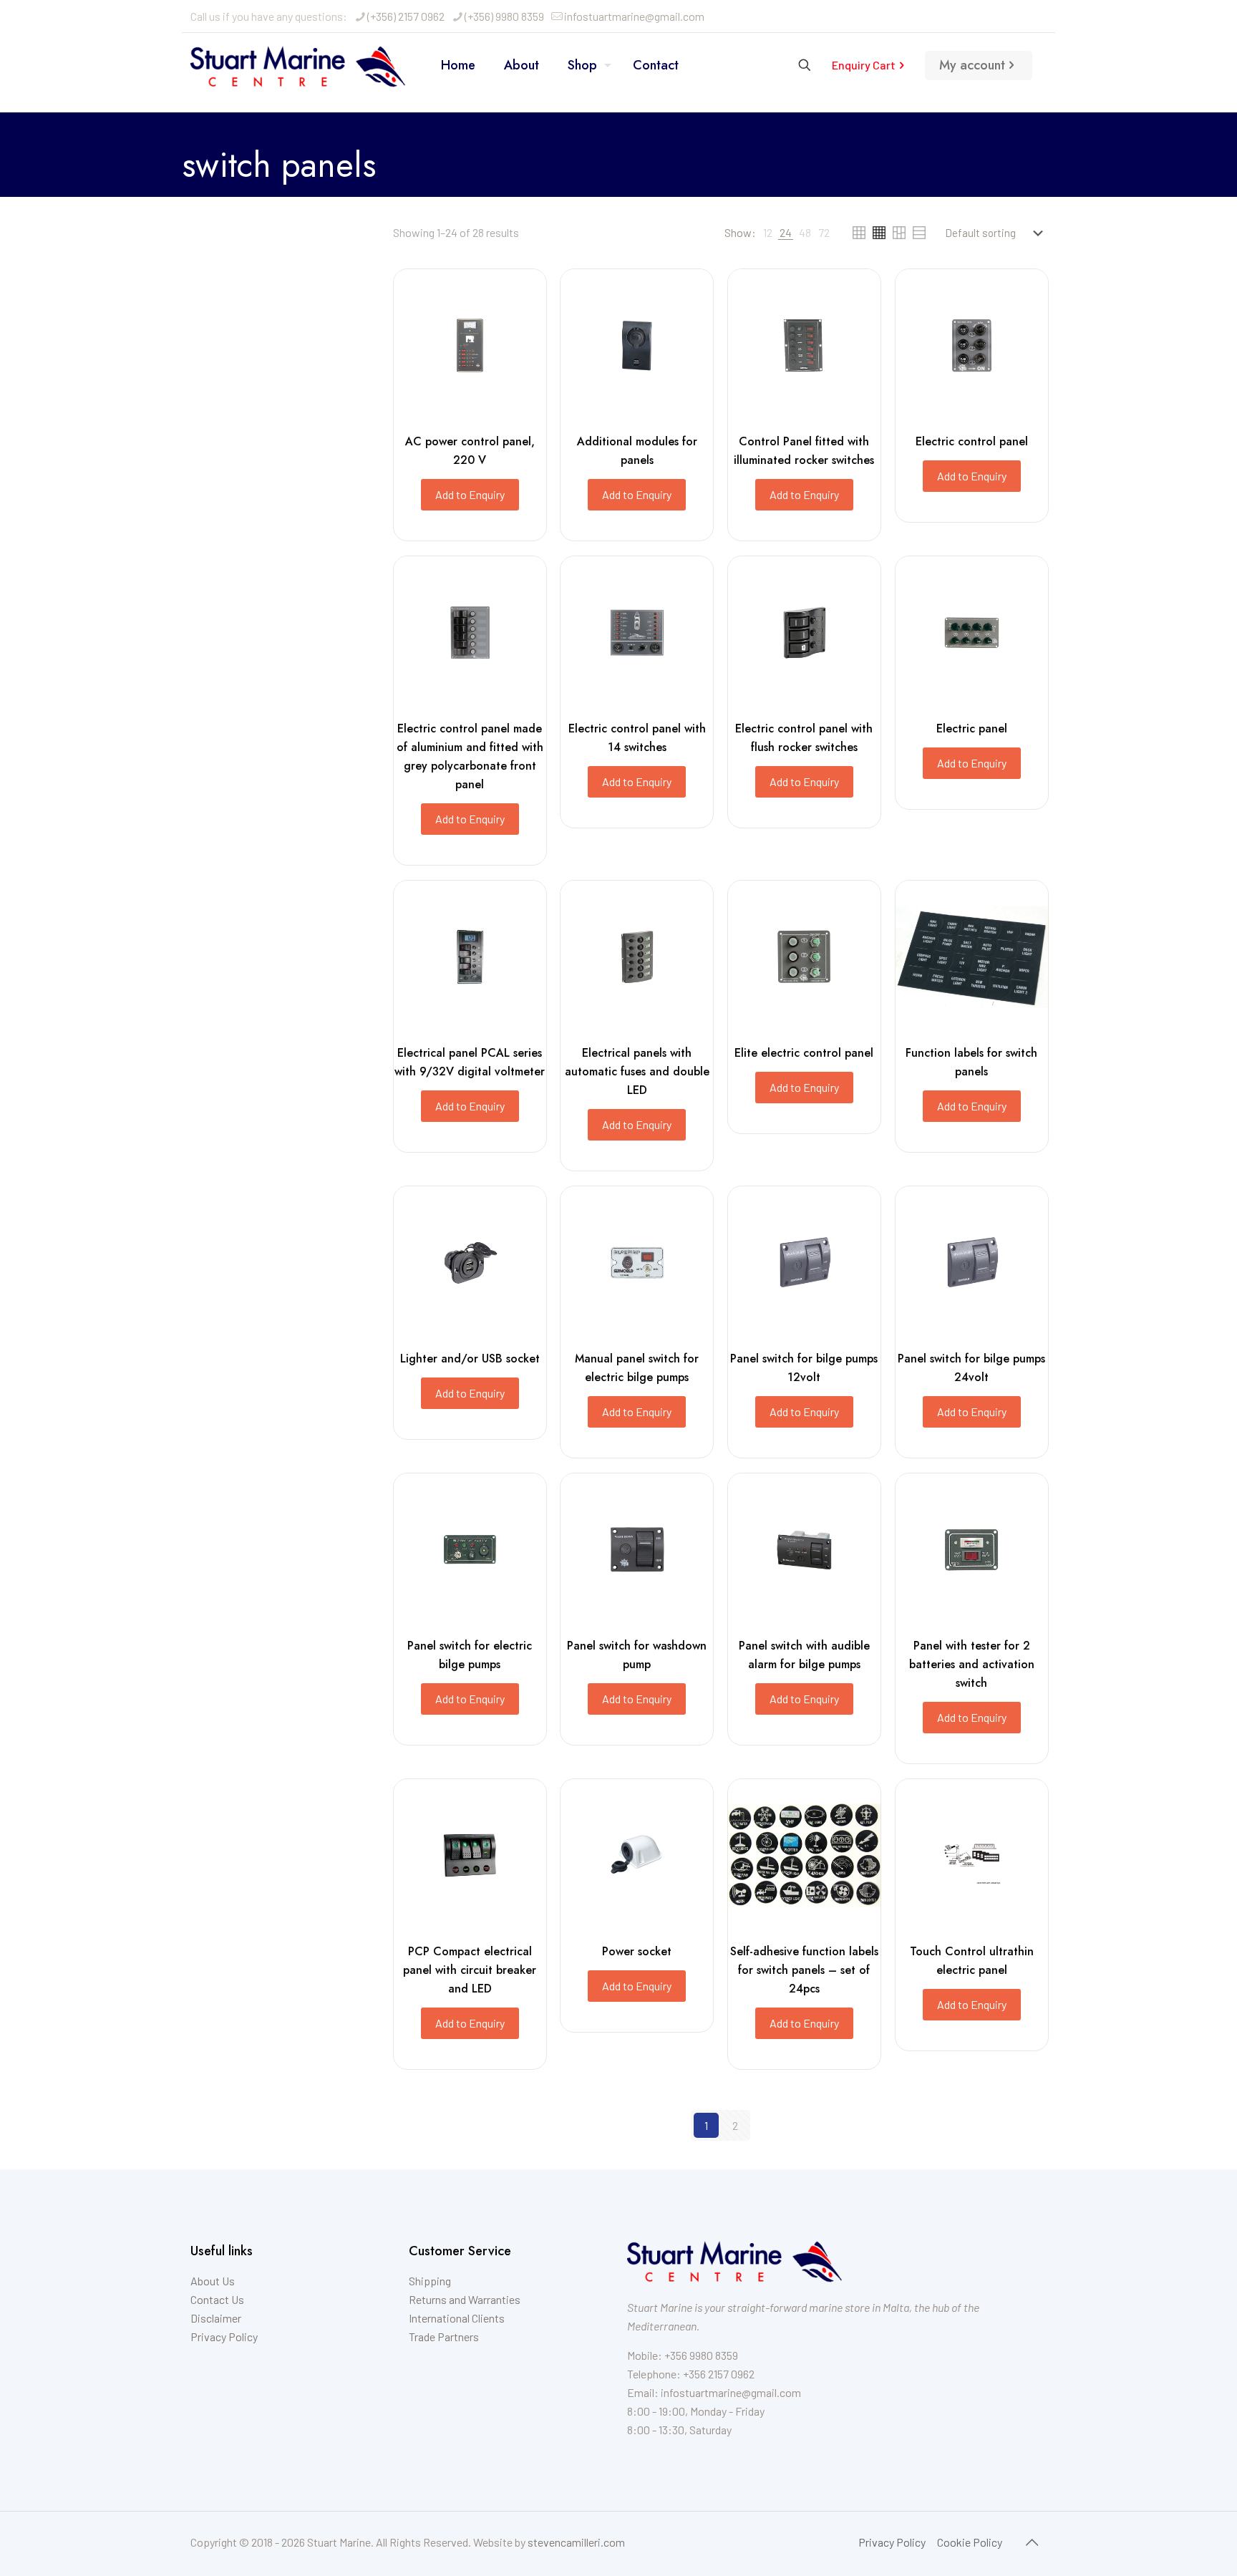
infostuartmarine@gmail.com (634, 16)
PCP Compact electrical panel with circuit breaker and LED (470, 1970)
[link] (768, 233)
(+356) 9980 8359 (504, 16)
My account (972, 65)
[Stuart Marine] (298, 65)
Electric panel (972, 728)
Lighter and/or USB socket (470, 1359)
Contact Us (217, 2299)
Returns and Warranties (465, 2299)
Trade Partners (444, 2337)
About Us (213, 2281)
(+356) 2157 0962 (406, 16)
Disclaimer (216, 2318)
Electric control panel (972, 441)
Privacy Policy (224, 2337)
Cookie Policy (970, 2542)
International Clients (457, 2318)
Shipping (430, 2281)
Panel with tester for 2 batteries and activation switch (972, 1664)
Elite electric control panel (804, 1053)
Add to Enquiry (470, 494)
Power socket (637, 1951)
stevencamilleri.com (576, 2542)
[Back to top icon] (1032, 2542)
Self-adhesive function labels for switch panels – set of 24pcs (804, 1970)
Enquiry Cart (864, 65)
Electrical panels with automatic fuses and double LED (637, 1071)
